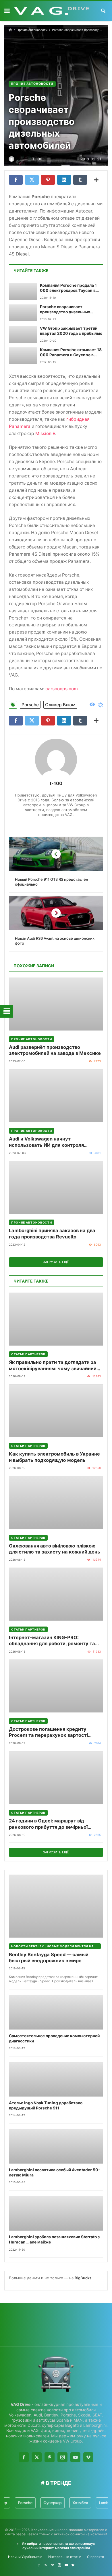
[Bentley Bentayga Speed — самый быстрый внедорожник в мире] (56, 1906)
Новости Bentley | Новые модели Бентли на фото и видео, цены (56, 1946)
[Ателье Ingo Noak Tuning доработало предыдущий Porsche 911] (56, 2079)
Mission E (45, 433)
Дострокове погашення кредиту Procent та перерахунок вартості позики (48, 1732)
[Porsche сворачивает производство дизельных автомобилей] (23, 313)
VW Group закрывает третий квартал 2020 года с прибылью (71, 331)
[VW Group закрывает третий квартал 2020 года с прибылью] (23, 334)
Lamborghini (96, 2503)
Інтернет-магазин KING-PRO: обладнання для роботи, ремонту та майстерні (52, 1641)
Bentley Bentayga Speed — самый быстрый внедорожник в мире (49, 1957)
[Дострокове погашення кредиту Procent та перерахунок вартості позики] (56, 1686)
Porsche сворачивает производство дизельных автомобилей (65, 310)
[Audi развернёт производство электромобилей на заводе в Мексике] (56, 1004)
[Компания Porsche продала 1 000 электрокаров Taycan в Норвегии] (23, 291)
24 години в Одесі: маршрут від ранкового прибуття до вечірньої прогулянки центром (48, 1824)
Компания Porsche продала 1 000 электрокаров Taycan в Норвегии (68, 288)
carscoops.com (62, 689)
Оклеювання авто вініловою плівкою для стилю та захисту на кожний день (55, 1549)
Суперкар (38, 2503)
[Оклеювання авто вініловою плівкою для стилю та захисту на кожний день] (56, 1502)
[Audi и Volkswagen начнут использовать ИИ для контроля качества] (56, 1096)
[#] (39, 2565)
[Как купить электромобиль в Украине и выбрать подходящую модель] (56, 1411)
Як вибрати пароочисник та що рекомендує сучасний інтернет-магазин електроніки (58, 2546)
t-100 (56, 783)
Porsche (30, 705)
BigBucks (83, 2278)
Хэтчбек (66, 2503)
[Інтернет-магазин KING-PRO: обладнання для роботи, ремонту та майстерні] (56, 1594)
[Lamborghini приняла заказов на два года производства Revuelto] (56, 1187)
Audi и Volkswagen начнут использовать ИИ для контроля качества (46, 1142)
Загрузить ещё (56, 1262)
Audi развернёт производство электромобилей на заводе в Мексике (55, 1050)
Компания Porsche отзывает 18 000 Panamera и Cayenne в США (71, 353)
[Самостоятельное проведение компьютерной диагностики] (56, 2012)
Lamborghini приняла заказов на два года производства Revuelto (52, 1233)
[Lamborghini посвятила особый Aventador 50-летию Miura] (56, 2146)
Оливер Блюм (60, 705)
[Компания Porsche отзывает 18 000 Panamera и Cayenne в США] (23, 356)
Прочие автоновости (32, 30)
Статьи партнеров (28, 1354)
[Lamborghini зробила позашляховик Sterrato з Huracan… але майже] (56, 2213)
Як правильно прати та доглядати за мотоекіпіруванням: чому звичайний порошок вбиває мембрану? (53, 1365)
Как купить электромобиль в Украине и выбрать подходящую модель (54, 1457)
